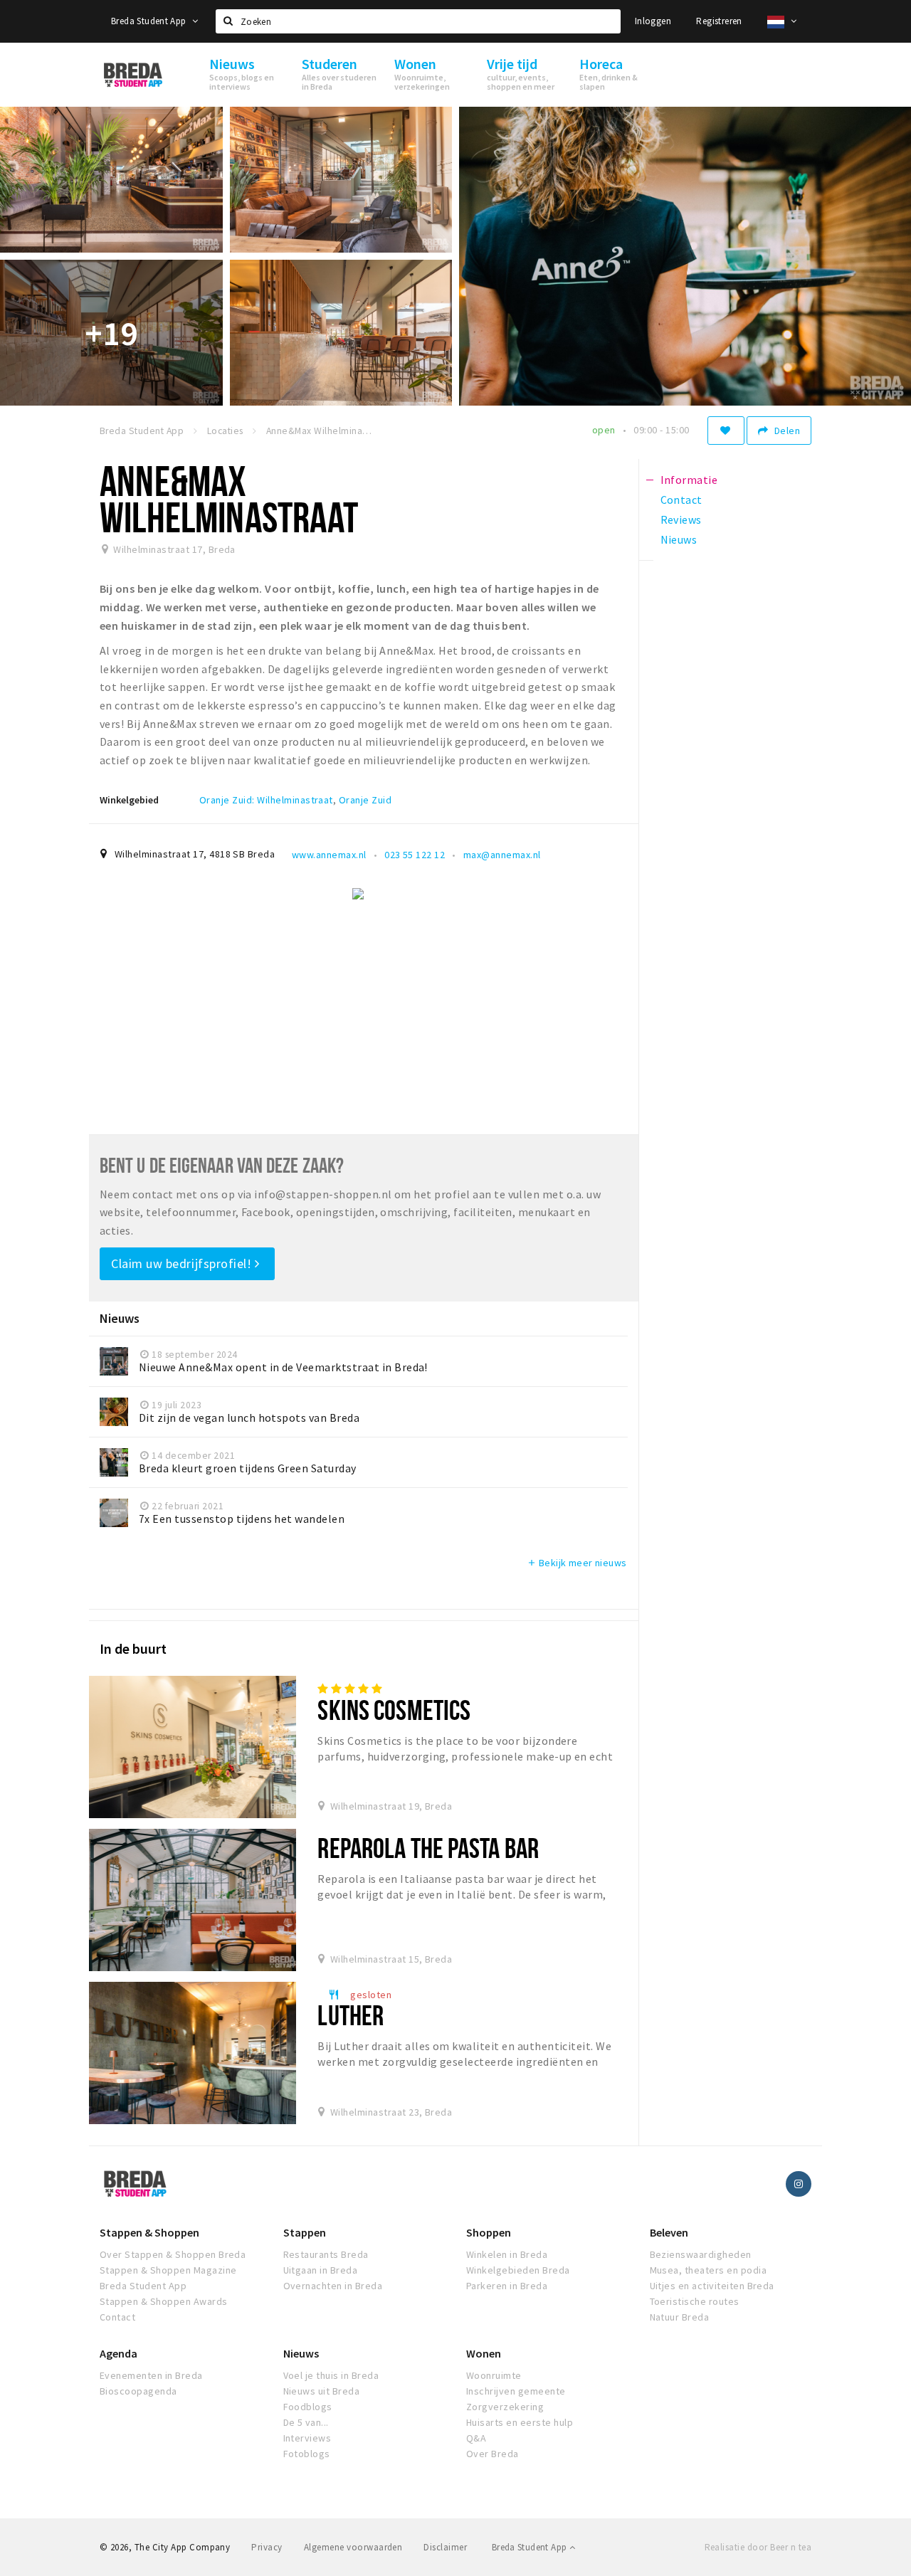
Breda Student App (150, 21)
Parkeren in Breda (507, 2286)
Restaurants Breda (326, 2254)
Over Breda (493, 2454)
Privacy (267, 2547)
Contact (117, 2317)
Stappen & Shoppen (149, 2232)
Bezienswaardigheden (701, 2254)
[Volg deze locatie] (726, 431)
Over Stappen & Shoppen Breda (173, 2254)
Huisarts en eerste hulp (520, 2422)
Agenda (119, 2353)
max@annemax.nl (502, 855)
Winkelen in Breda (507, 2254)
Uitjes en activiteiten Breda (712, 2286)
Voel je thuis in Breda (331, 2375)
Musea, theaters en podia (709, 2270)
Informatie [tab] (689, 480)
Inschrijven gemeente (516, 2391)
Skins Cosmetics (394, 1710)
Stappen (305, 2232)
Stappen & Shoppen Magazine (168, 2270)
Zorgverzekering (505, 2407)
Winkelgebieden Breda (518, 2270)
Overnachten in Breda (333, 2286)
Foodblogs (308, 2407)
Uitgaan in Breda (321, 2270)
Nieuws (301, 2353)
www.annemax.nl (329, 855)
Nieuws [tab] (679, 539)
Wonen (484, 2353)
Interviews (307, 2438)
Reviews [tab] (681, 519)
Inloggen (653, 21)
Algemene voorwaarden (353, 2547)
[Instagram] (799, 2184)
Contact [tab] (681, 500)
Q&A (476, 2438)
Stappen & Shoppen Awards (164, 2301)
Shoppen (489, 2232)
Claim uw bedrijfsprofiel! (183, 1263)
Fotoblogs (307, 2454)
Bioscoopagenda (138, 2391)
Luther (351, 2015)
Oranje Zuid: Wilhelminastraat (266, 800)
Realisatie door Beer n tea (758, 2547)
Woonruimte (494, 2375)
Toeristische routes (695, 2301)
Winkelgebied (129, 800)
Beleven (669, 2232)
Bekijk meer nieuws (577, 1563)
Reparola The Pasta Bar (428, 1848)
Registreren (719, 21)
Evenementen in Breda (151, 2375)
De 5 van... (306, 2422)
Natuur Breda (680, 2317)
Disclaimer (445, 2547)
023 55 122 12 (415, 855)
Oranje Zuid (365, 800)
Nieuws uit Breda (322, 2391)
